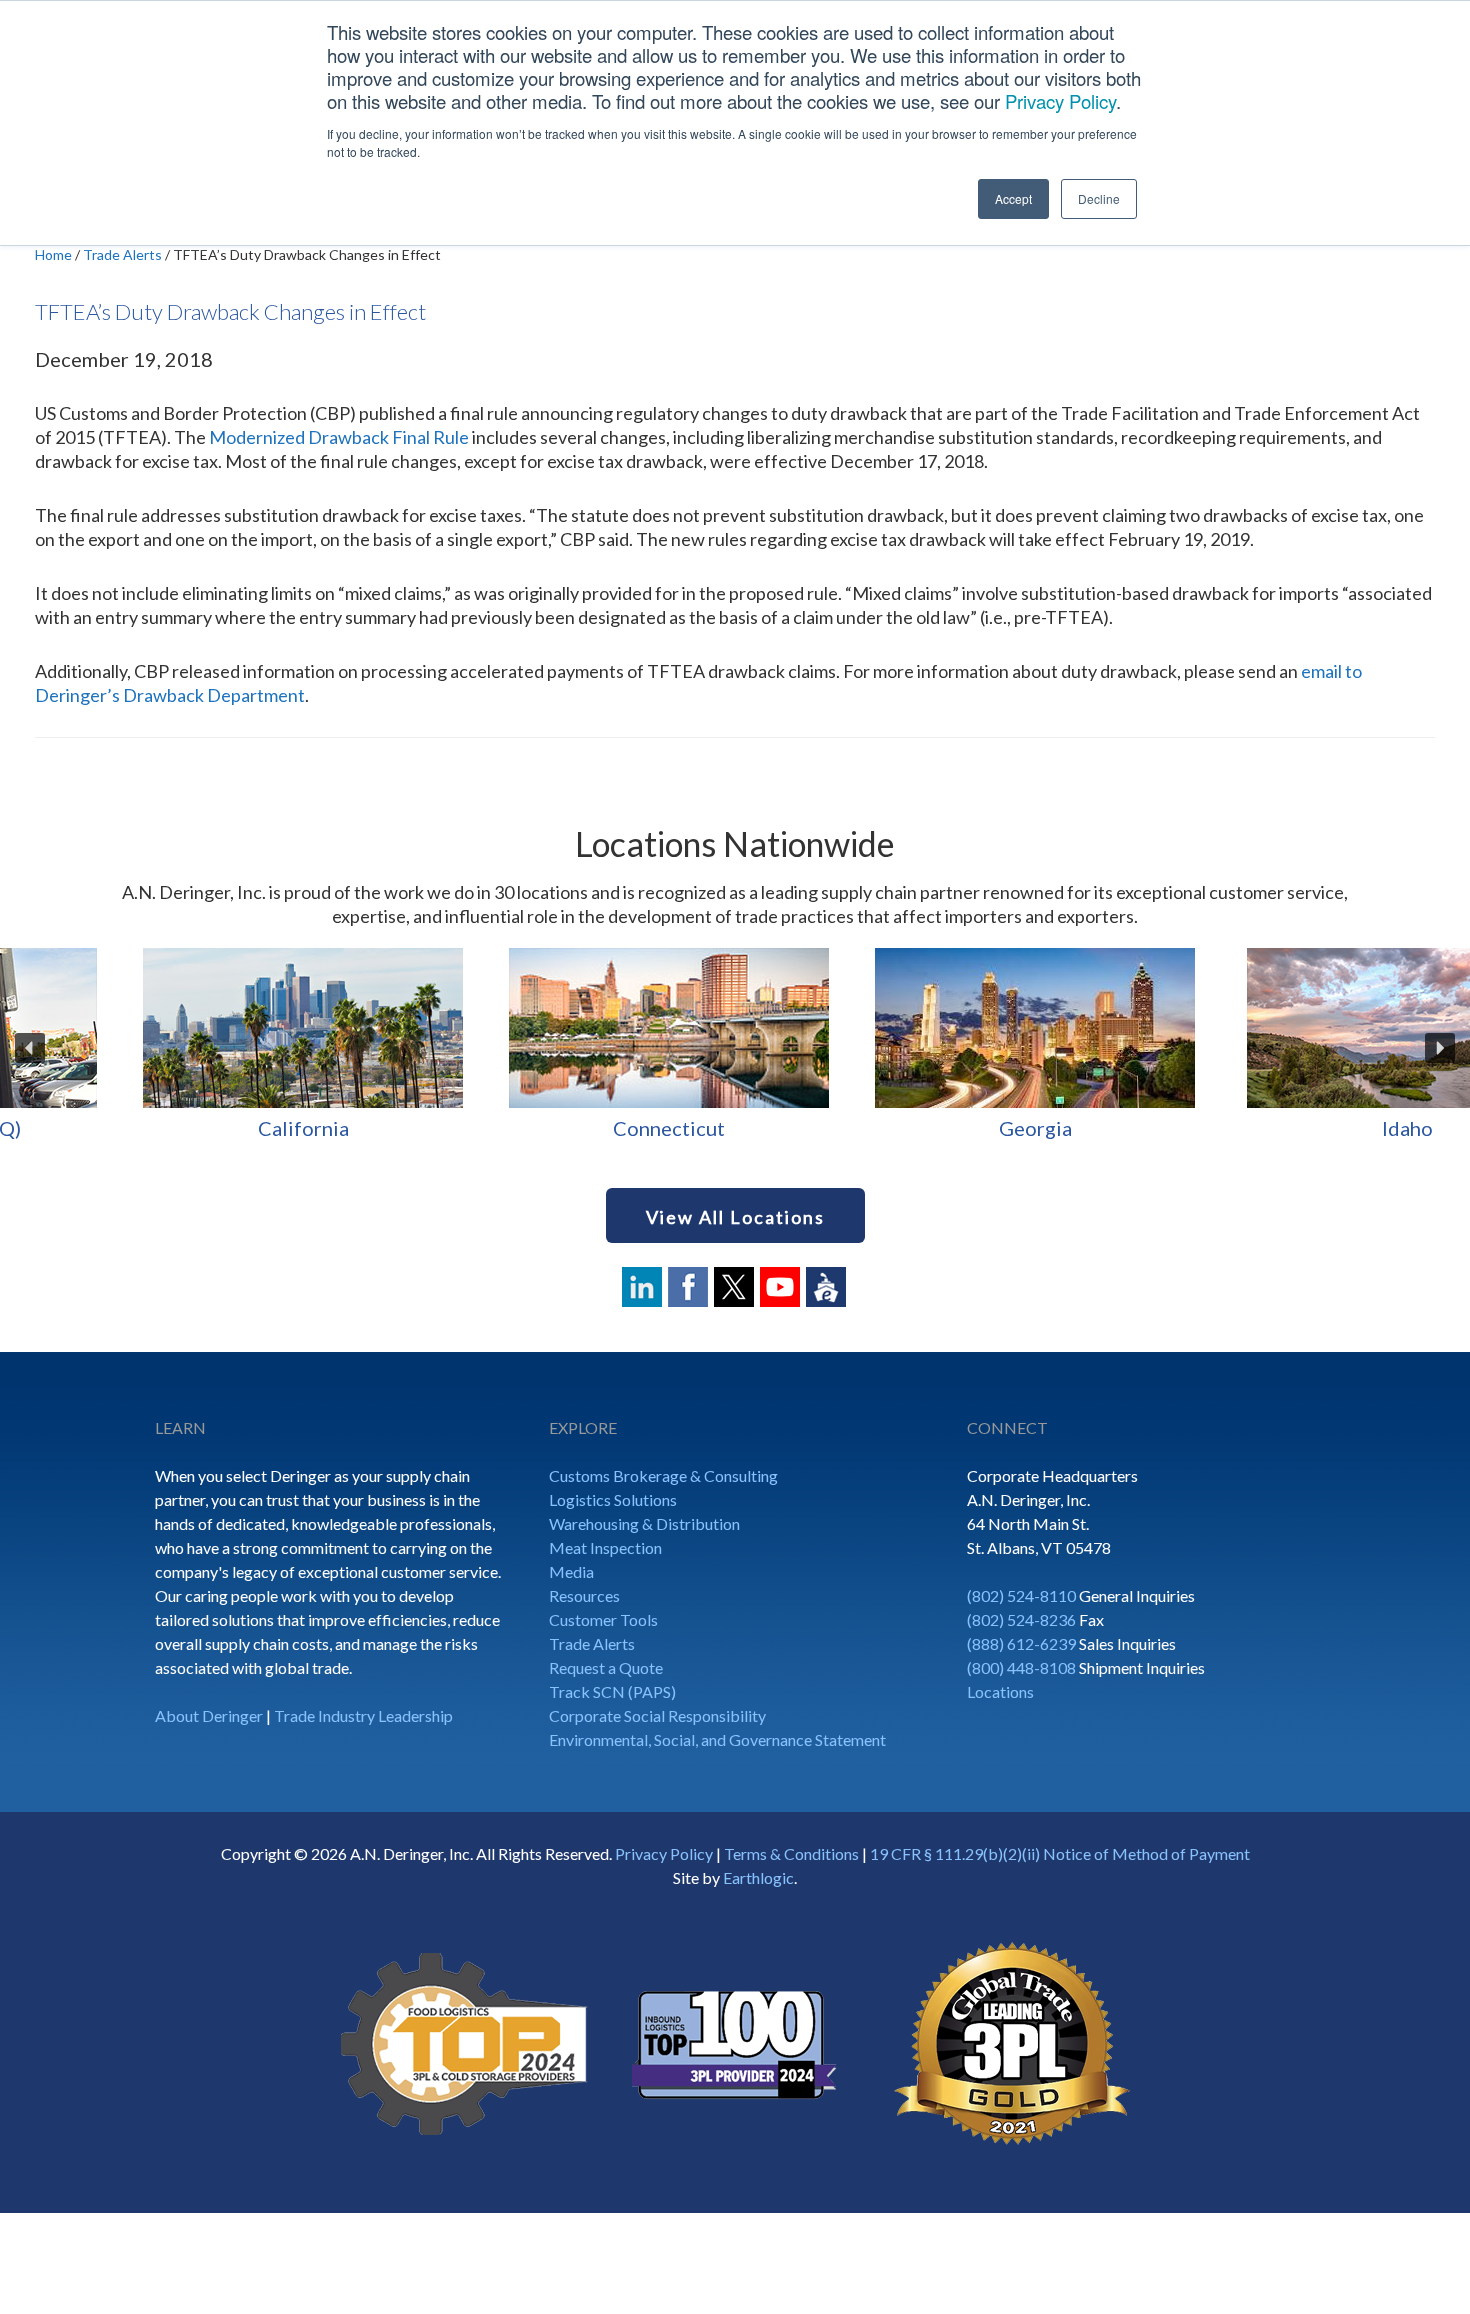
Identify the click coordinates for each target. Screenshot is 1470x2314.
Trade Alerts (592, 1643)
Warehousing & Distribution (644, 1523)
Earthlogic (758, 1877)
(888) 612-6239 (1021, 1643)
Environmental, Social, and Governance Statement (717, 1739)
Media (571, 1571)
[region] (735, 1048)
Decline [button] (1099, 198)
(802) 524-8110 (1021, 1595)
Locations (1000, 1691)
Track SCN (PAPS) (612, 1691)
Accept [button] (1013, 198)
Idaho (183, 1128)
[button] (30, 1048)
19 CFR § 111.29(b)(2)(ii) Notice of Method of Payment (1060, 1853)
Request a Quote (606, 1667)
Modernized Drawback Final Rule (339, 437)
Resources (584, 1595)
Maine (915, 1128)
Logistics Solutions (613, 1499)
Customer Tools (603, 1619)
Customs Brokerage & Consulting (663, 1475)
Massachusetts (1281, 1128)
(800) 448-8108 (1021, 1667)
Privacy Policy (1060, 101)
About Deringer (209, 1715)
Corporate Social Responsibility (657, 1715)
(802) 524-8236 (1021, 1619)
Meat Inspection (605, 1547)
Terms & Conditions (791, 1853)
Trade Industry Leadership (363, 1715)
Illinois (549, 1128)
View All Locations (735, 1217)
